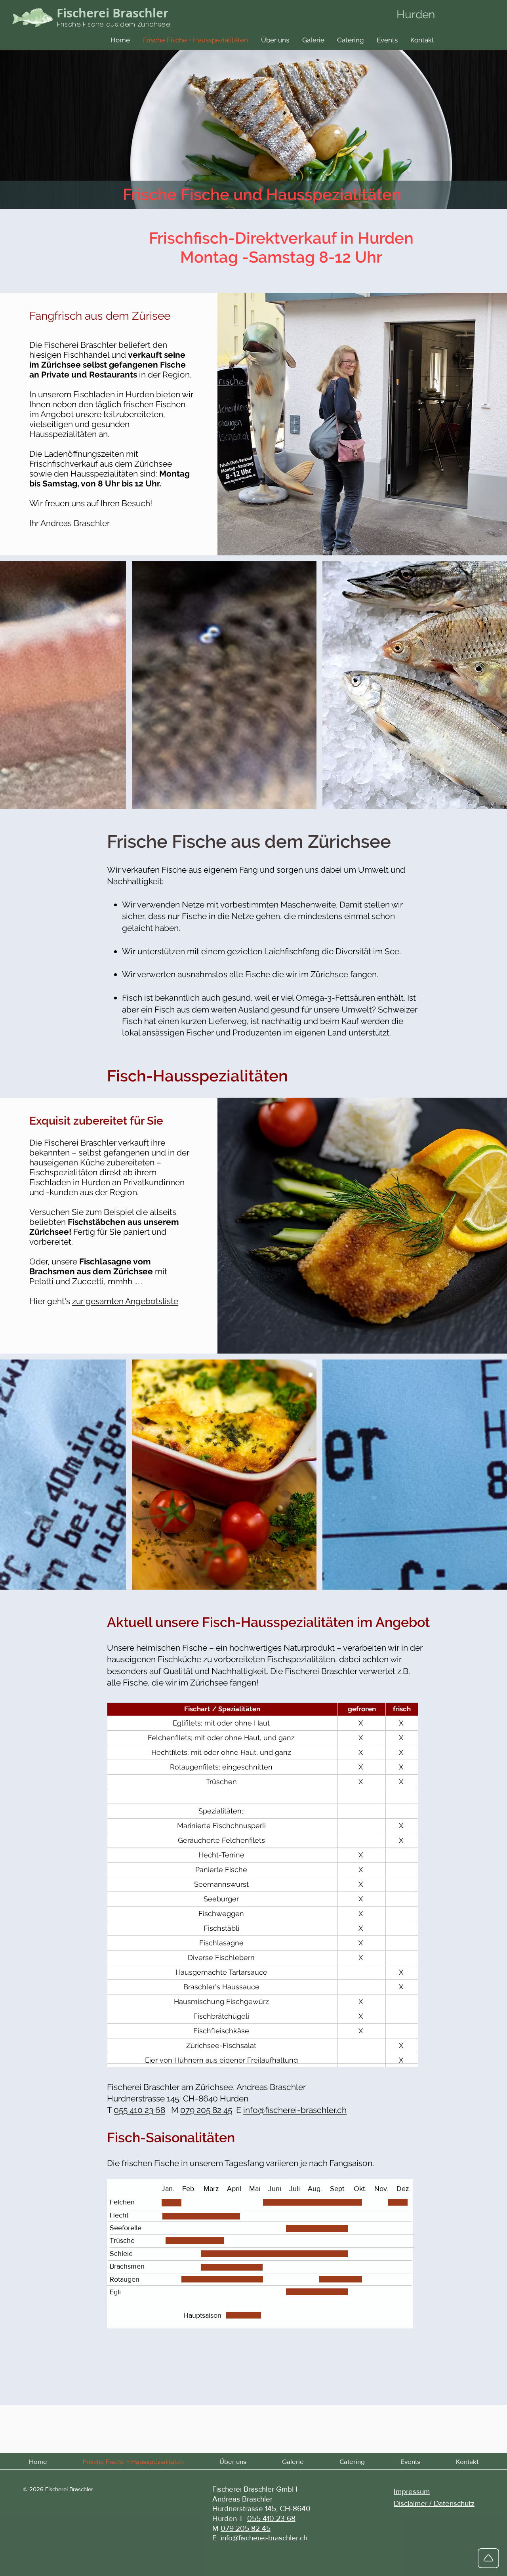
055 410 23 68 (139, 2110)
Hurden (416, 14)
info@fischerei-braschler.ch (295, 2110)
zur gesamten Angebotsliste (125, 1301)
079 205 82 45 (206, 2110)
